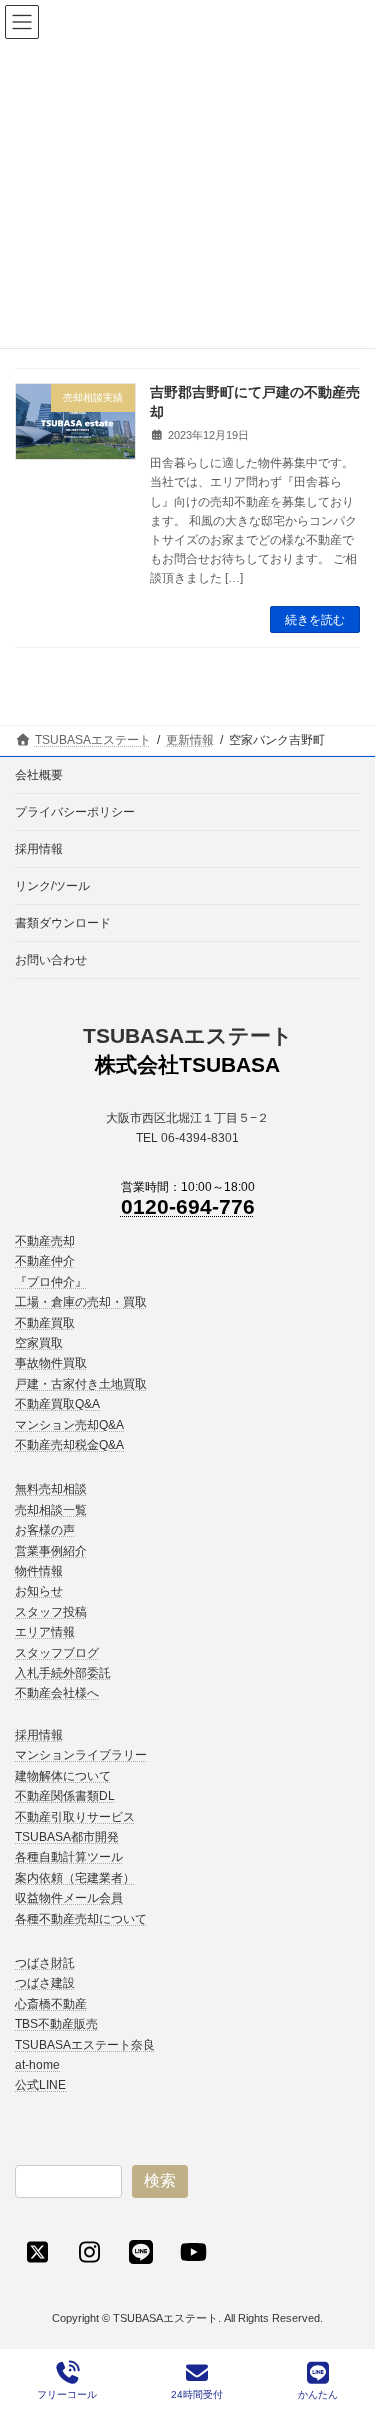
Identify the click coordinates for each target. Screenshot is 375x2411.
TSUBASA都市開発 (67, 1837)
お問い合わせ (51, 960)
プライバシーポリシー (75, 812)
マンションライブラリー (81, 1756)
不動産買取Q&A (57, 1405)
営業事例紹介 (51, 1551)
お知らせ (39, 1592)
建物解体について (63, 1776)
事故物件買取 (51, 1364)
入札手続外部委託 (63, 1674)
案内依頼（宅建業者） (75, 1878)
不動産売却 (45, 1241)
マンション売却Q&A (69, 1425)
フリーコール (67, 2394)
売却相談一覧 (51, 1510)
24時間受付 (197, 2394)
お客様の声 (45, 1531)
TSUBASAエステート (188, 1035)
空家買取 (39, 1343)
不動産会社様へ (57, 1694)
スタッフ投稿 (51, 1612)
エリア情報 (45, 1633)
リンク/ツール (52, 886)
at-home (37, 2065)
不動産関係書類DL (65, 1797)
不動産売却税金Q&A (69, 1445)
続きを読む (315, 620)
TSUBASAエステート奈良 (85, 2045)
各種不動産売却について (81, 1919)
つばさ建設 (45, 1984)
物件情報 (39, 1572)
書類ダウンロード (63, 923)
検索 (160, 2181)
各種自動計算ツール (69, 1858)
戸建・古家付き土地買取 (81, 1384)
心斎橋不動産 (51, 2004)
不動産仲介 (45, 1262)
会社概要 (39, 775)
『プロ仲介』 (51, 1282)
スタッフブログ (57, 1653)
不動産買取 (45, 1323)
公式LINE (40, 2086)
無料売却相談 (51, 1490)
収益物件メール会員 (69, 1899)
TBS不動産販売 (56, 2025)
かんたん (318, 2394)
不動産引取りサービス (75, 1817)
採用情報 (39, 849)
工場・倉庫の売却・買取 (81, 1303)
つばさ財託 (45, 1963)
